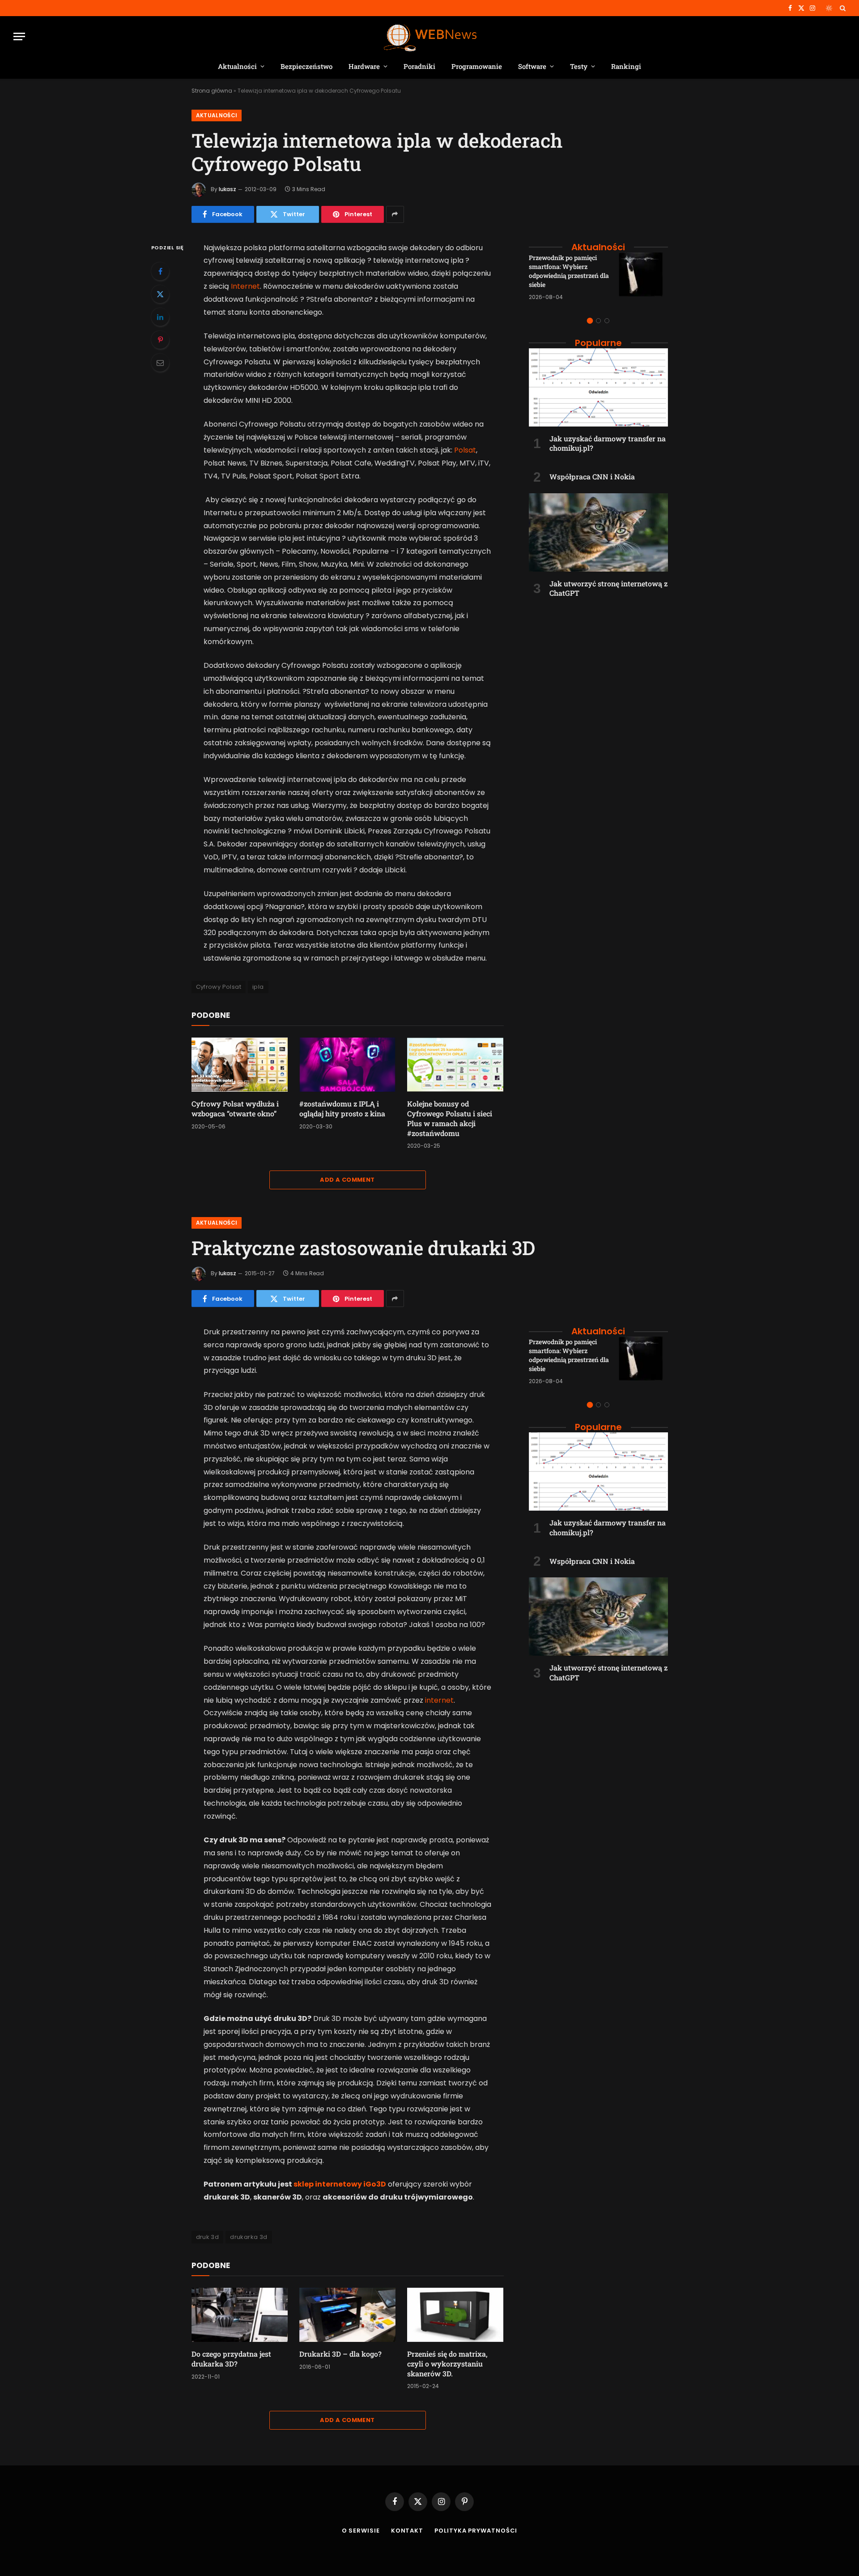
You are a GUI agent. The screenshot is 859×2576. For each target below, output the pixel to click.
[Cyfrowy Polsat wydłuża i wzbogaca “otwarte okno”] (240, 1065)
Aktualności (237, 66)
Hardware (364, 66)
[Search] (842, 8)
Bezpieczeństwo (306, 66)
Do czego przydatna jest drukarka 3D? (231, 2359)
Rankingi (626, 66)
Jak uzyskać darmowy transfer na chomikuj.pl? (608, 443)
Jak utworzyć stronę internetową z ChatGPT (608, 588)
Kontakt (407, 2531)
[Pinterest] (160, 340)
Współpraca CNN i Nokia (592, 476)
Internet (245, 286)
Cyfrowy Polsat (219, 987)
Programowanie (477, 66)
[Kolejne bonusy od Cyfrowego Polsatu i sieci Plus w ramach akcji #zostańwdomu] (455, 1065)
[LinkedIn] (160, 317)
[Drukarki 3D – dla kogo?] (347, 2315)
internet (439, 1700)
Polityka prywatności (476, 2531)
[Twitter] (160, 294)
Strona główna (212, 91)
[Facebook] (160, 271)
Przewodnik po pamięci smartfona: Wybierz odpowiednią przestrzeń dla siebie (569, 271)
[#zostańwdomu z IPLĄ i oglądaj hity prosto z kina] (347, 1065)
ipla (258, 987)
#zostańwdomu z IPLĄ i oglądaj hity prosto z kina (342, 1109)
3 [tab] (607, 321)
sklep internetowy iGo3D (340, 2184)
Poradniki (419, 66)
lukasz (228, 189)
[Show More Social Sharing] (395, 214)
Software (532, 66)
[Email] (160, 363)
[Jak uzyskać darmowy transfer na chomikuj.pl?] (598, 387)
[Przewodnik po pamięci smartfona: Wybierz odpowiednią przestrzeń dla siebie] (643, 277)
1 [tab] (590, 321)
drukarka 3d (249, 2237)
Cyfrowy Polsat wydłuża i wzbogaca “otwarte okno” (235, 1109)
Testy (579, 66)
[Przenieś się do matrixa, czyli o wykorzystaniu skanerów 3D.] (455, 2315)
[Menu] (19, 36)
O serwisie (361, 2531)
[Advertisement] (598, 663)
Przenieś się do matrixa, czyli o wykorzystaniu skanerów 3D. (447, 2364)
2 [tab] (598, 321)
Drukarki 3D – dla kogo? (340, 2354)
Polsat (465, 450)
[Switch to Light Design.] (829, 8)
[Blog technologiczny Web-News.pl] (430, 36)
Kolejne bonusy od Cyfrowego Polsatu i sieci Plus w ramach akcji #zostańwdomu (450, 1118)
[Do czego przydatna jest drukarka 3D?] (240, 2315)
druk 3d (208, 2237)
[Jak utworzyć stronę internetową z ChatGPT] (598, 532)
